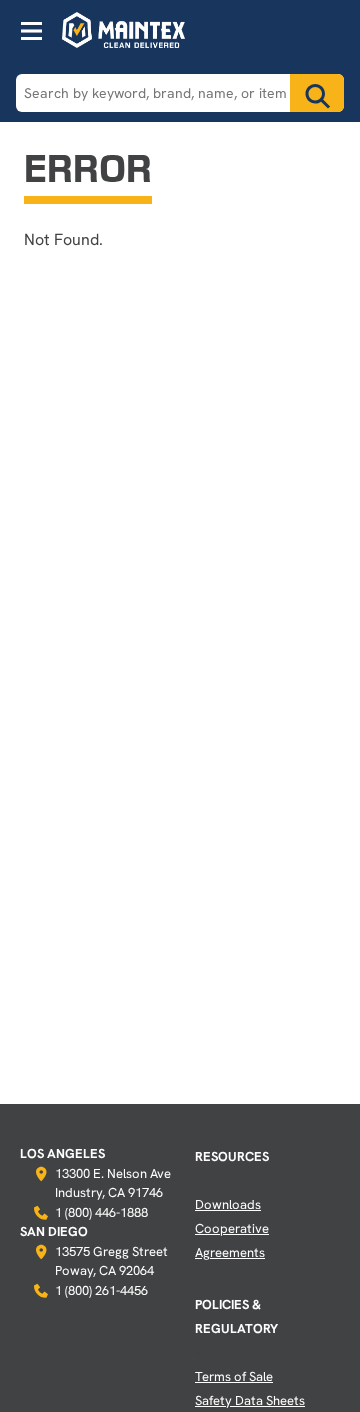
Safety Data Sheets (250, 1400)
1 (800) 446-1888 (101, 1212)
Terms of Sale (234, 1376)
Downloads (228, 1204)
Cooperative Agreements (232, 1240)
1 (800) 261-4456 (101, 1290)
